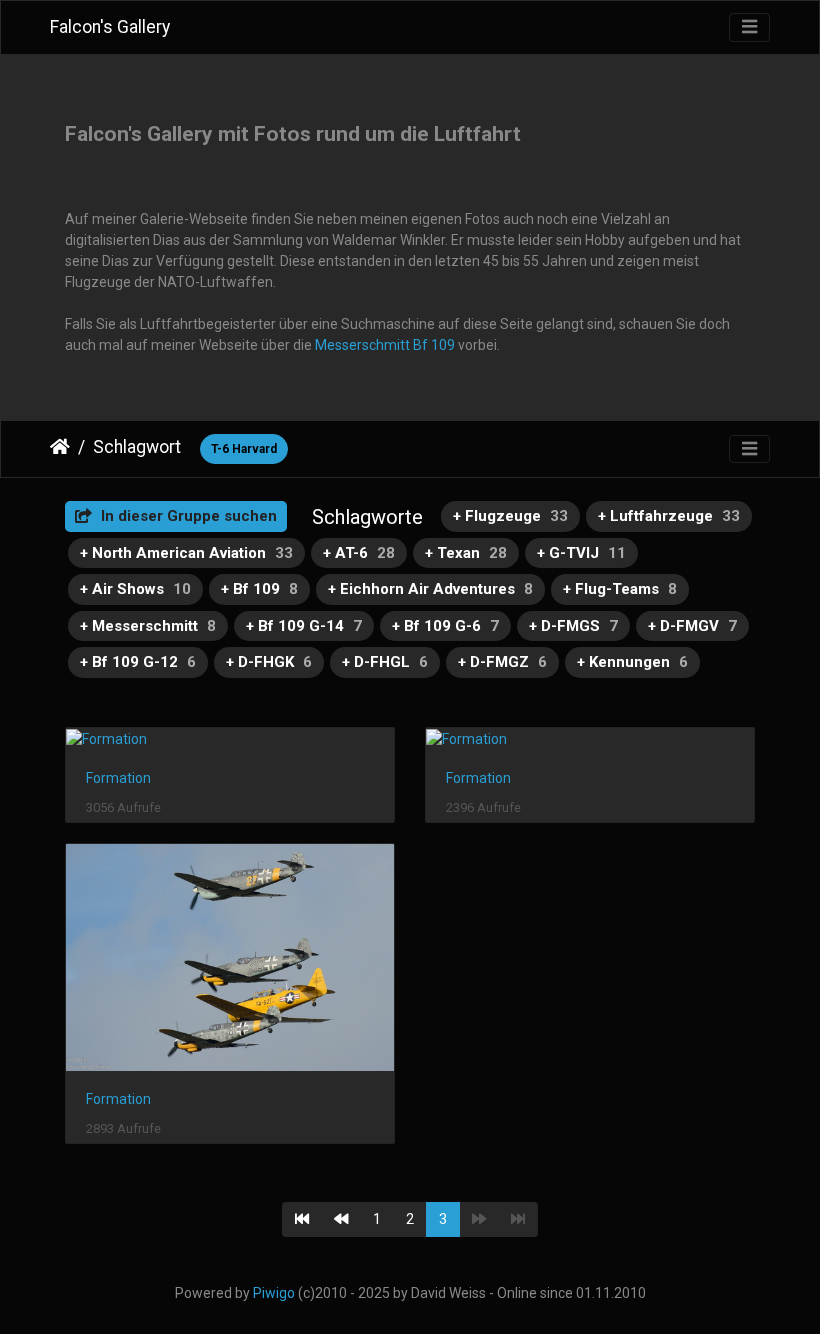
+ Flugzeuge (510, 516)
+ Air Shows (135, 589)
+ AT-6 (359, 553)
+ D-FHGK (269, 662)
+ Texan (466, 553)
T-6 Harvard (244, 449)
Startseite (60, 447)
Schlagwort (137, 447)
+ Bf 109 (259, 589)
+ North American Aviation (186, 553)
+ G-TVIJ (581, 553)
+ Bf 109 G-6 (445, 626)
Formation (118, 778)
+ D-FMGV (692, 626)
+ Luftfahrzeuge (669, 516)
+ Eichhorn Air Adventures (430, 589)
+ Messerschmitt (148, 626)
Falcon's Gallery (110, 27)
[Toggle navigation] (749, 27)
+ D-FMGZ (502, 662)
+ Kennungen (632, 662)
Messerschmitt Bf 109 (385, 345)
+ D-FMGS (573, 626)
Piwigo (274, 1293)
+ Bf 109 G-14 (304, 626)
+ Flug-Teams (620, 589)
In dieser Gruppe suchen (187, 516)
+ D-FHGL (385, 662)
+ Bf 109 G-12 (138, 662)
